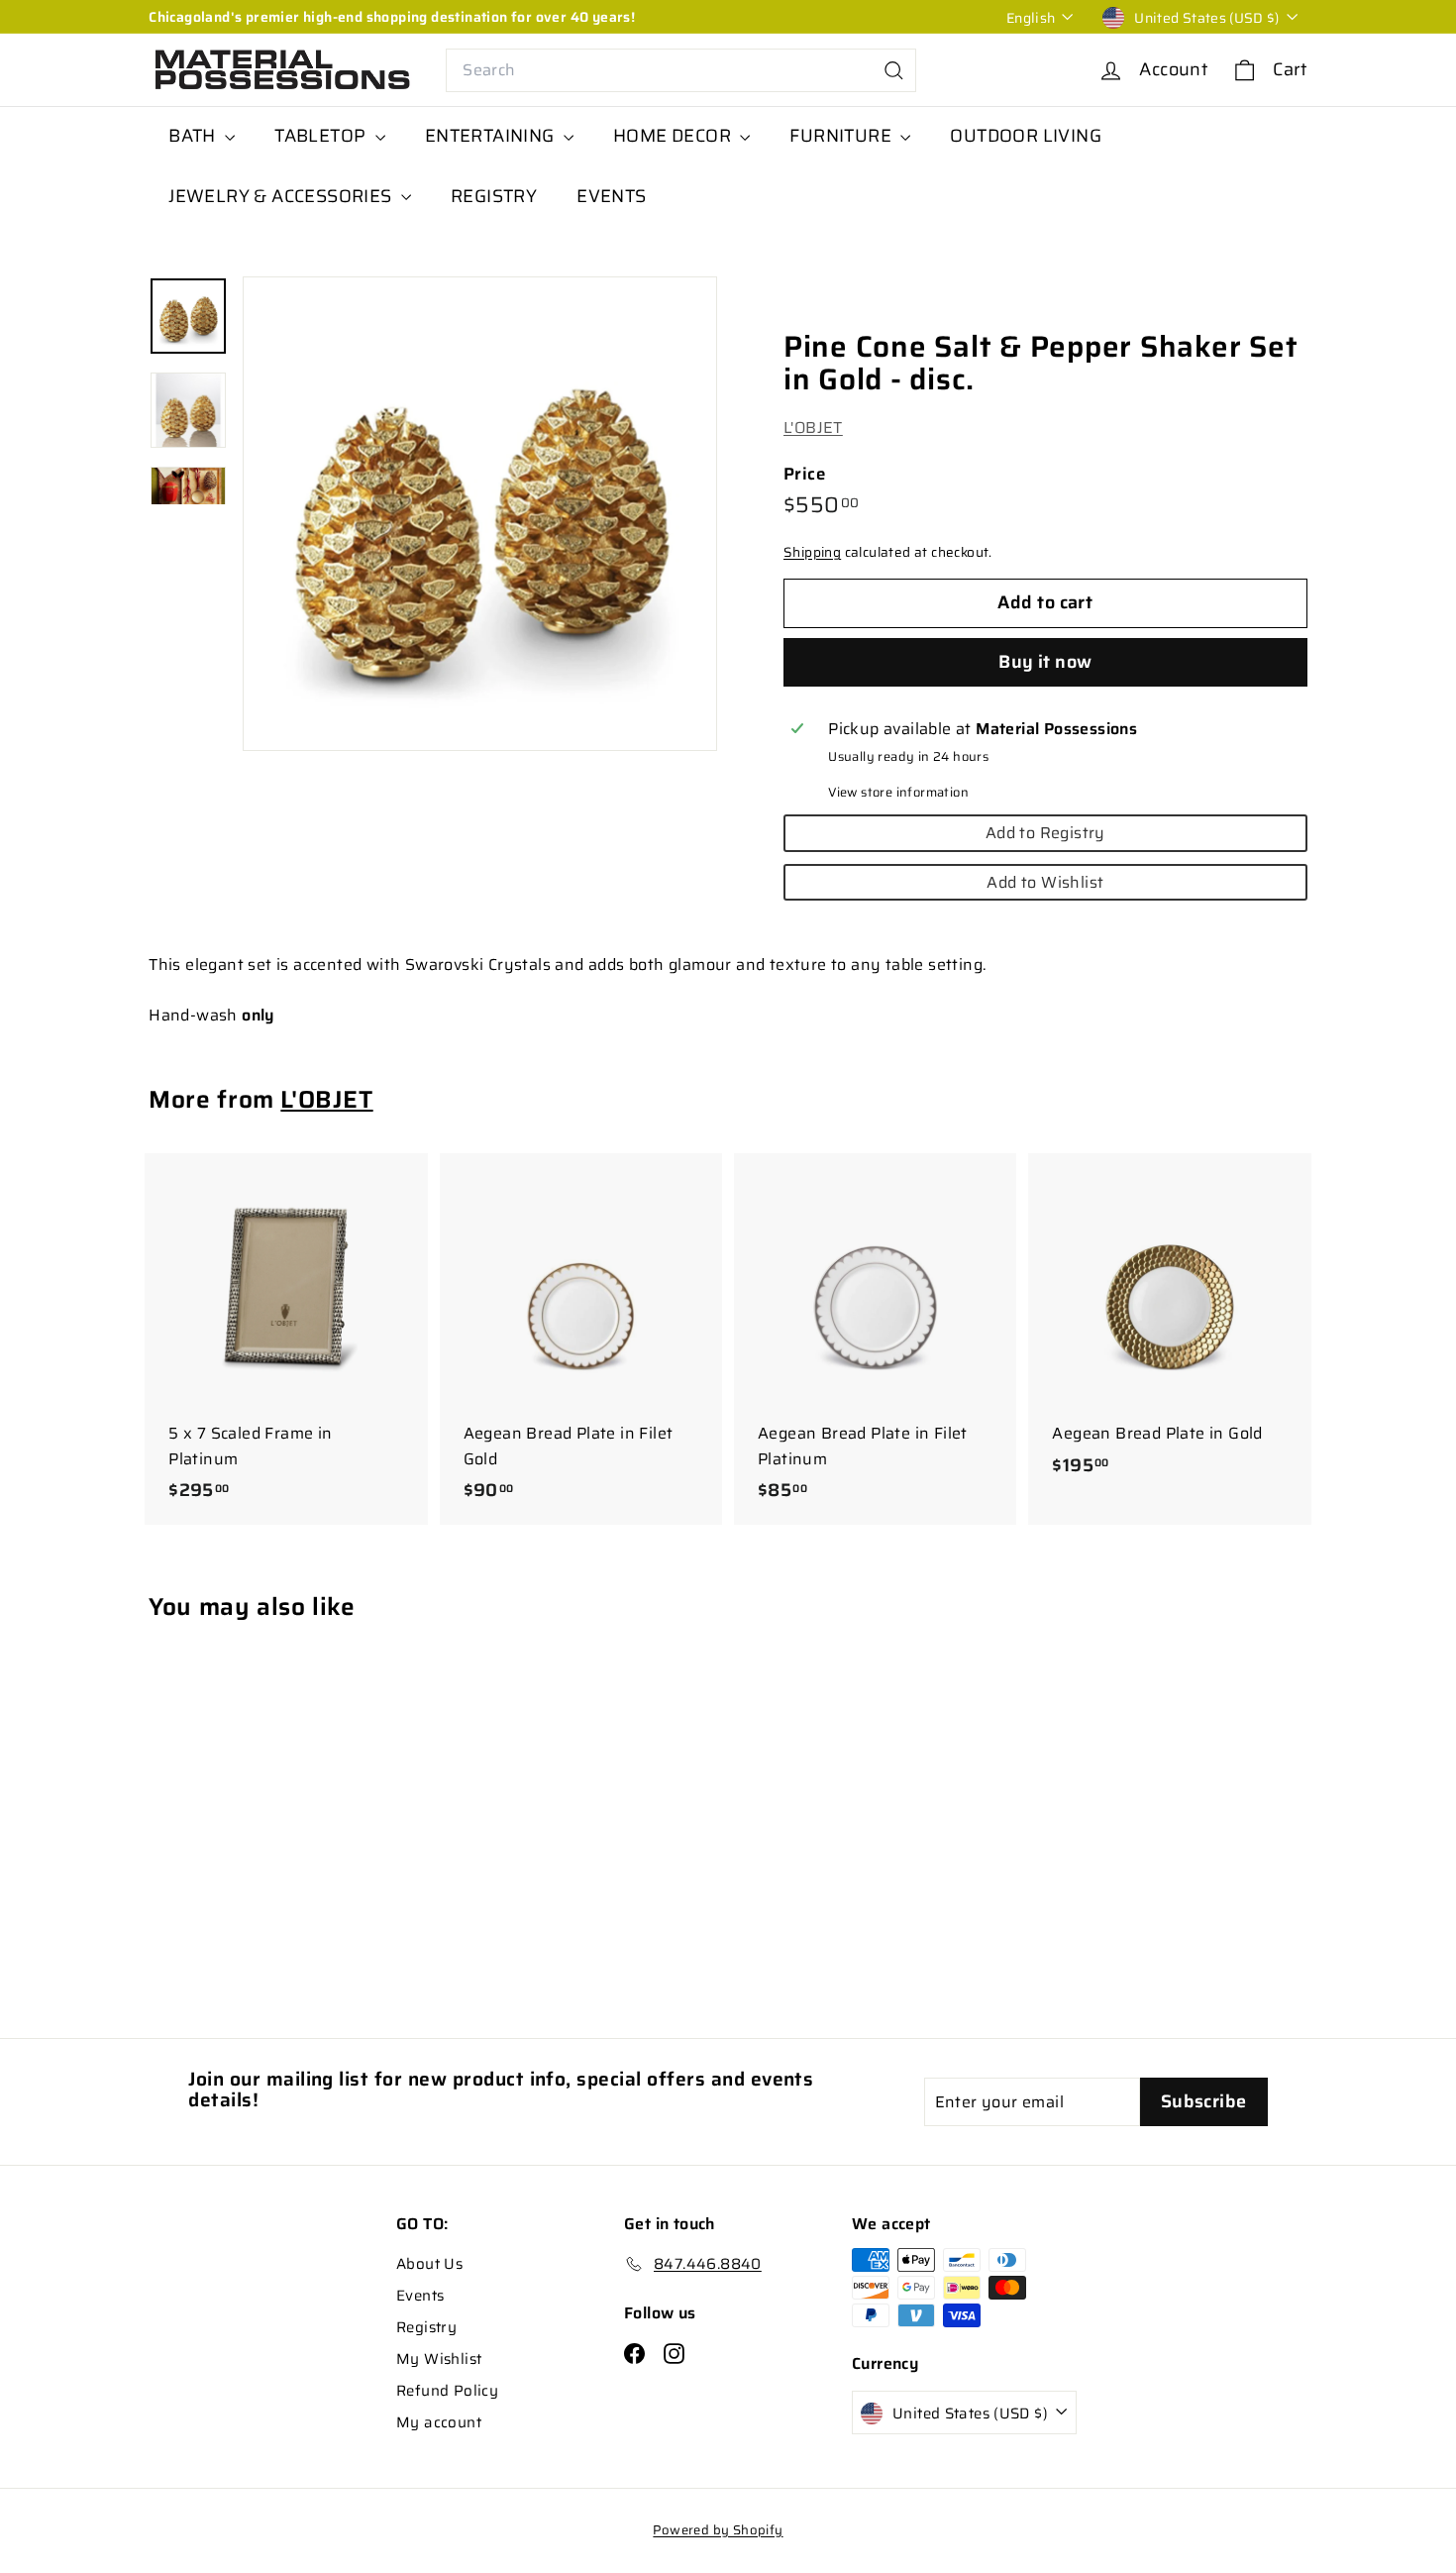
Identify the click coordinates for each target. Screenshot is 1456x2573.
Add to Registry (1045, 833)
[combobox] (681, 70)
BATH (194, 136)
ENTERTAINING (492, 136)
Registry (426, 2327)
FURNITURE (842, 136)
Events (420, 2296)
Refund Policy (447, 2391)
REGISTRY (494, 196)
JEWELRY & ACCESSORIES (282, 196)
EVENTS (611, 196)
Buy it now (1045, 662)
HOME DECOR (674, 136)
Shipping (812, 553)
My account (439, 2422)
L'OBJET (813, 429)
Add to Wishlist (1045, 882)
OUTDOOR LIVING (1026, 136)
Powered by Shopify (718, 2530)
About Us (429, 2264)
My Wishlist (439, 2359)
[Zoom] (480, 514)
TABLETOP (322, 136)
